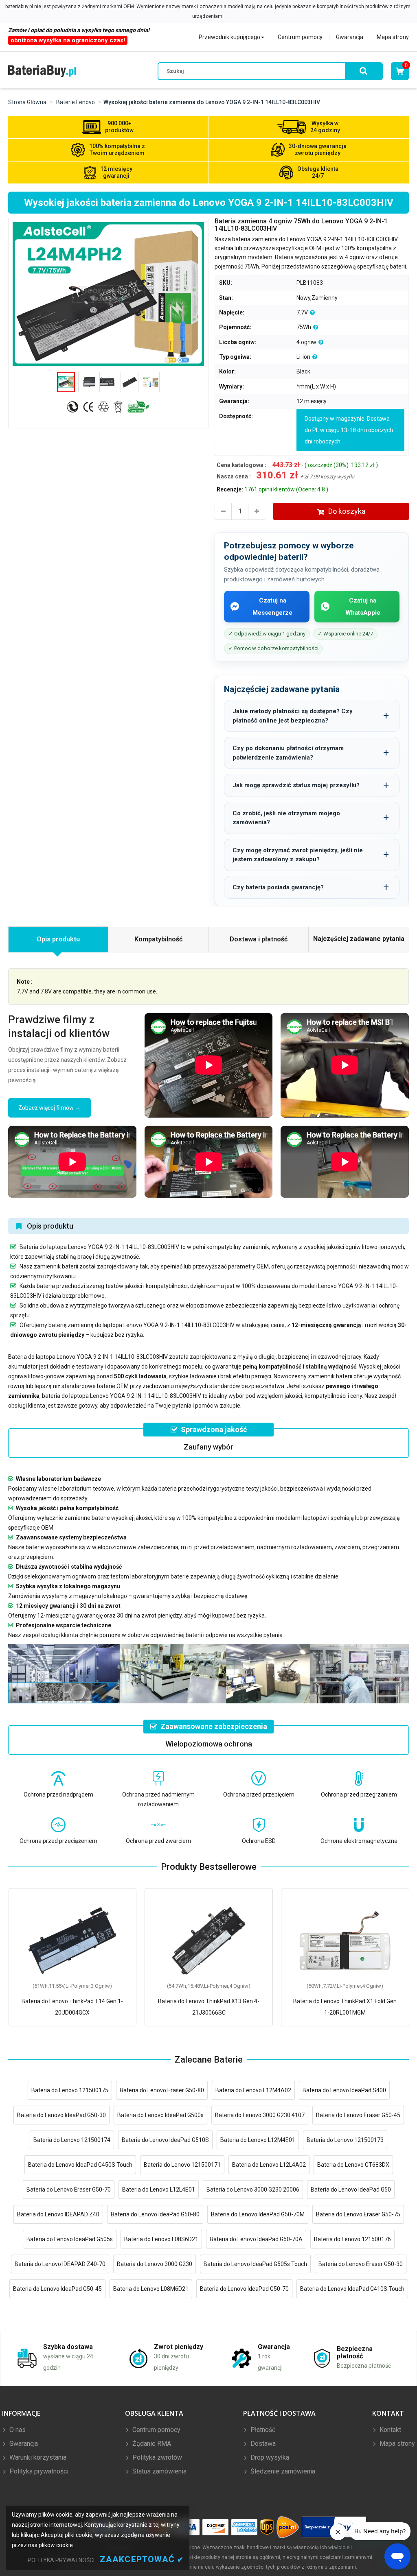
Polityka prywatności (38, 2471)
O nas (17, 2430)
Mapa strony (393, 37)
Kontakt (390, 2430)
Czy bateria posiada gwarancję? (278, 887)
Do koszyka (347, 511)
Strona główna (27, 102)
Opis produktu (58, 939)
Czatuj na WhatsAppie (363, 607)
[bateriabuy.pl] (42, 71)
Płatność (262, 2430)
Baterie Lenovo (76, 102)
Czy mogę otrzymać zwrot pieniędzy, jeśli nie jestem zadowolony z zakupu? (298, 855)
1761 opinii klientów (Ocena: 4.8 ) (286, 489)
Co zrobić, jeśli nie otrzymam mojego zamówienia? (286, 818)
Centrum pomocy (300, 37)
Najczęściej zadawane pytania (359, 939)
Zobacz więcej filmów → (49, 1108)
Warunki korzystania (37, 2457)
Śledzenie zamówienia (282, 2471)
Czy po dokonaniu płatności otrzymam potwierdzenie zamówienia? (288, 753)
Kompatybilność (158, 939)
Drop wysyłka (269, 2457)
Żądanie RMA (151, 2444)
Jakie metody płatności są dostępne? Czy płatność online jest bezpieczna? (293, 716)
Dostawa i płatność (259, 939)
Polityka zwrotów (156, 2457)
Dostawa (262, 2444)
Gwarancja (350, 37)
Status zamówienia (159, 2471)
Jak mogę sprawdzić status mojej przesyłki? (296, 785)
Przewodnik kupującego (229, 37)
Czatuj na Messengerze (272, 607)
